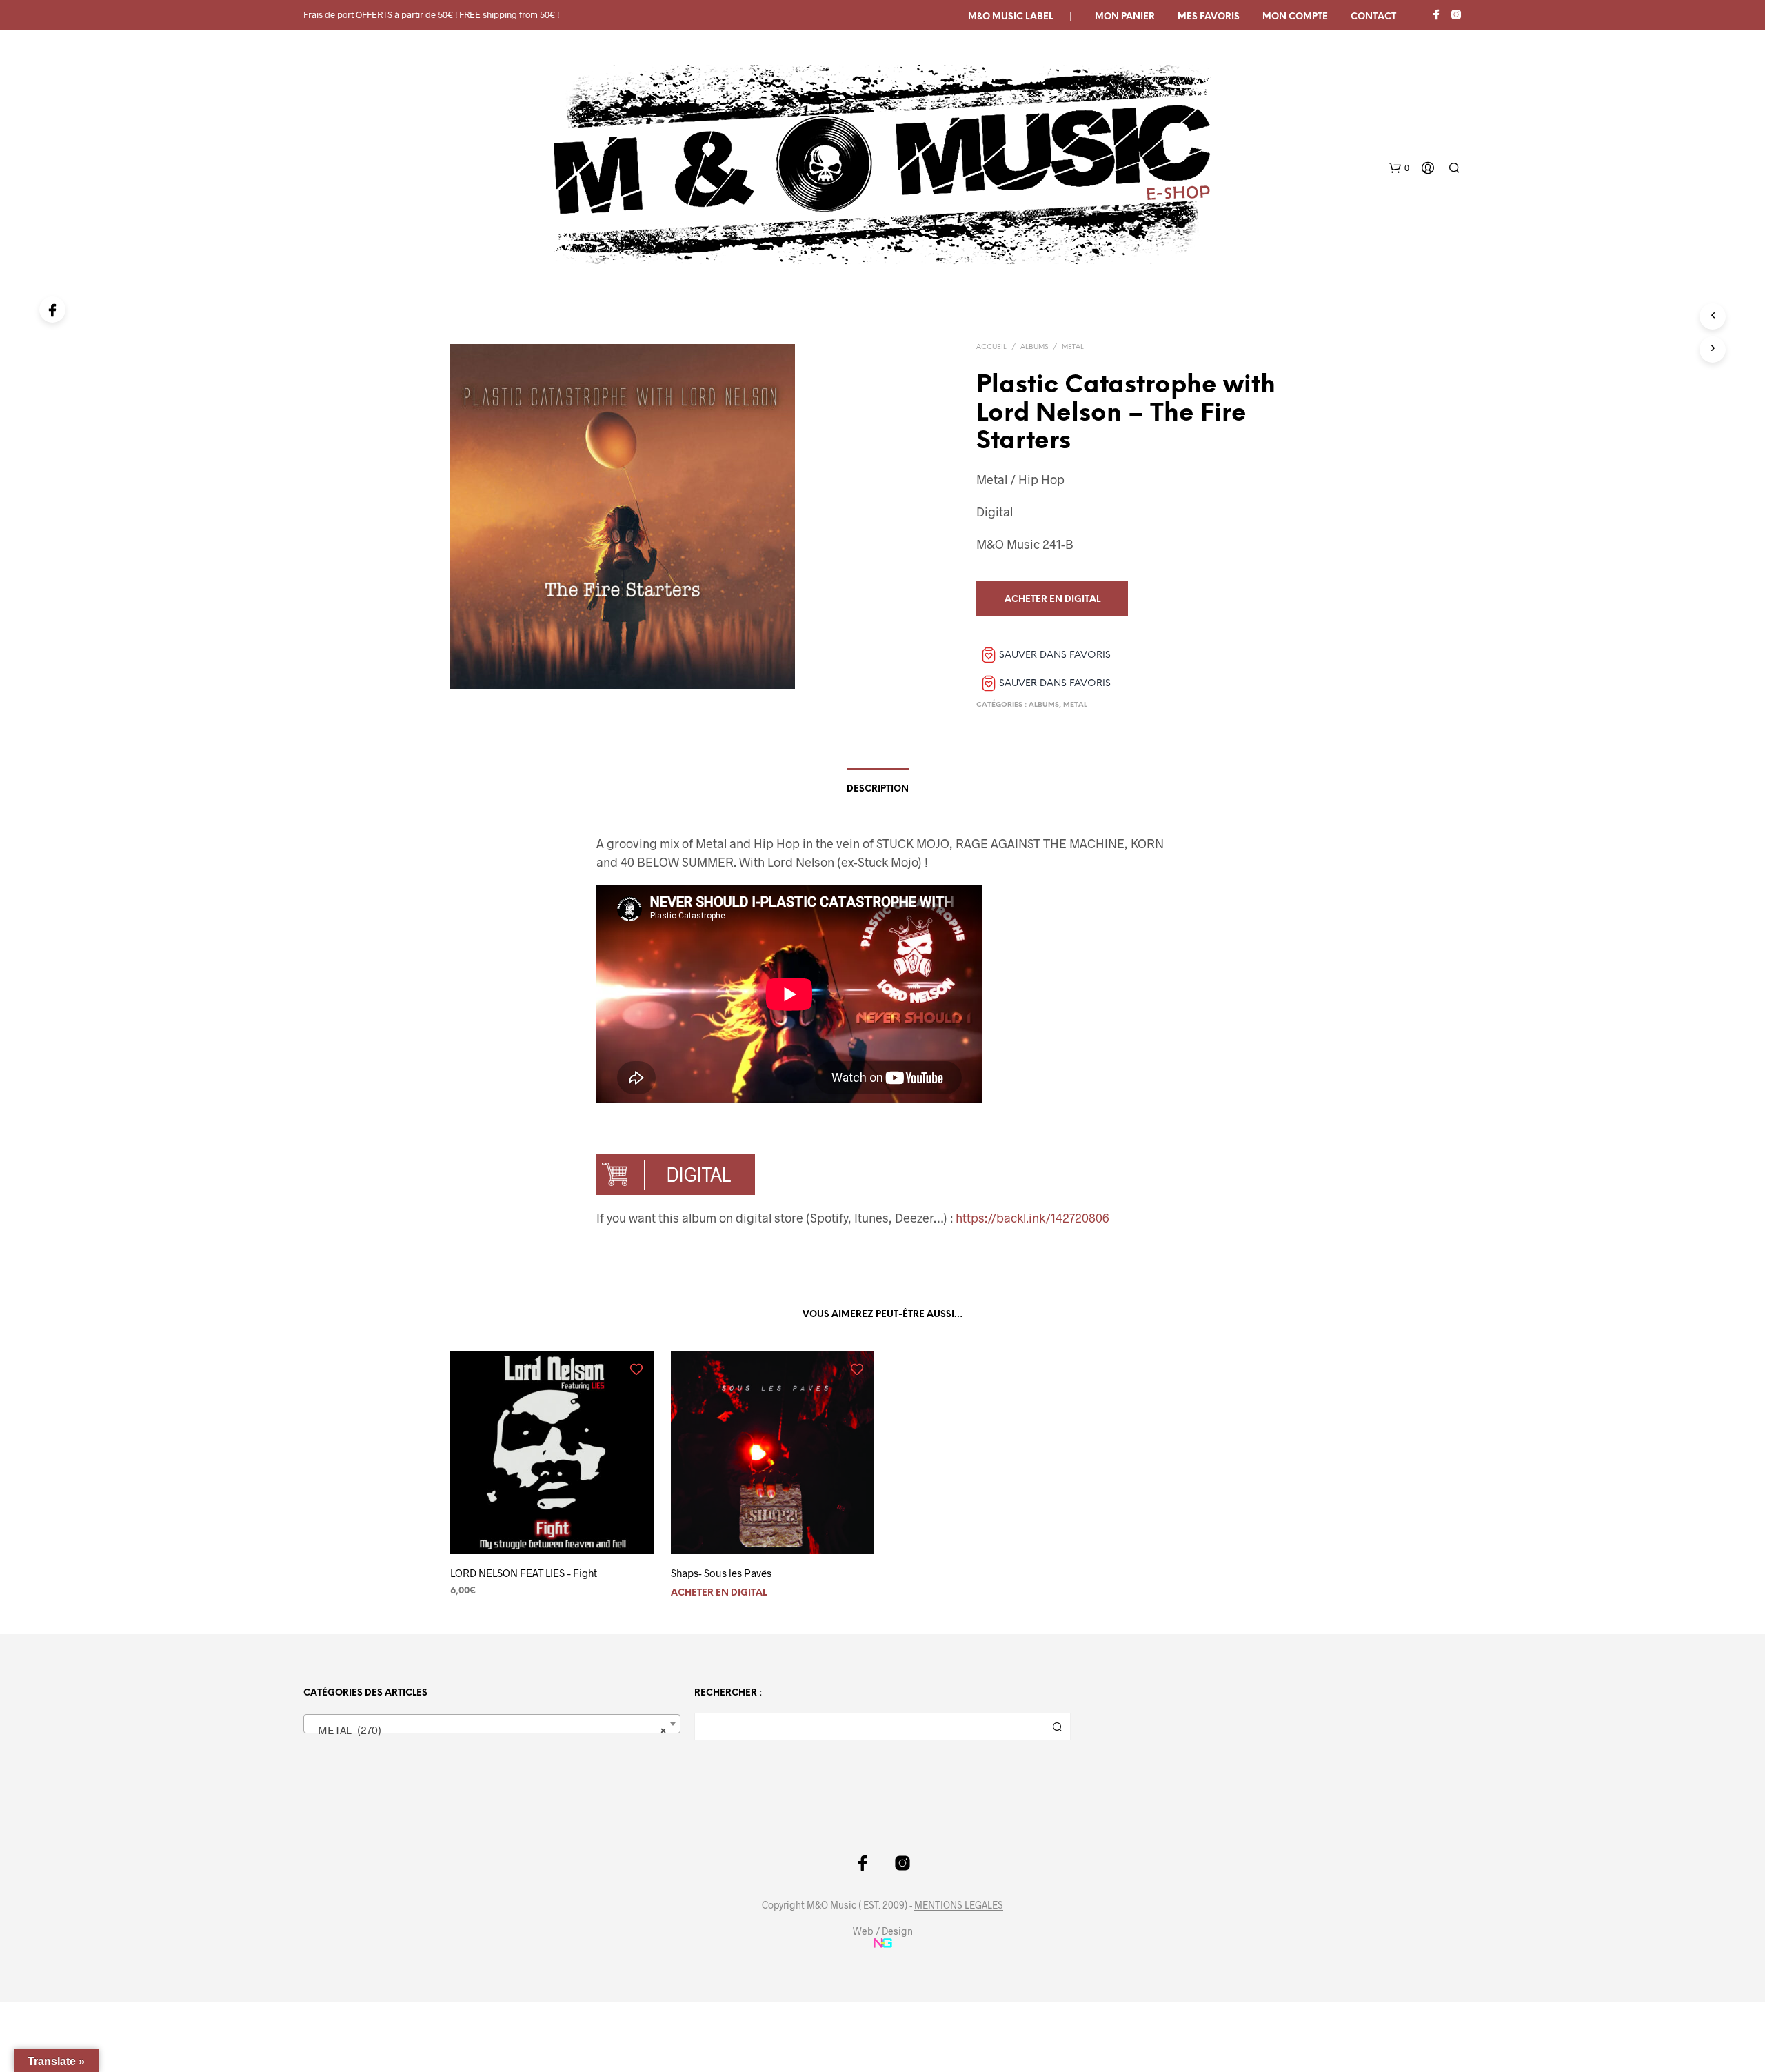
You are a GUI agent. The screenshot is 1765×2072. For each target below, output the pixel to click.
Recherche (1057, 1727)
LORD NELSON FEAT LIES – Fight (524, 1573)
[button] (1399, 168)
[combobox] (492, 1724)
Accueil (991, 347)
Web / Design (883, 1931)
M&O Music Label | (1020, 17)
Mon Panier (1125, 17)
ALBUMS (1034, 347)
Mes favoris (1209, 17)
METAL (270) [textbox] (488, 1730)
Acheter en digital (1052, 600)
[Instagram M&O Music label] (1456, 14)
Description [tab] (878, 789)
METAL (1073, 347)
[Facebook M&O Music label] (1436, 14)
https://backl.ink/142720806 (1032, 1218)
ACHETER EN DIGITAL (719, 1593)
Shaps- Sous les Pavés (721, 1573)
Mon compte (1295, 17)
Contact (1373, 17)
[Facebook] (52, 310)
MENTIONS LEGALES (959, 1905)
